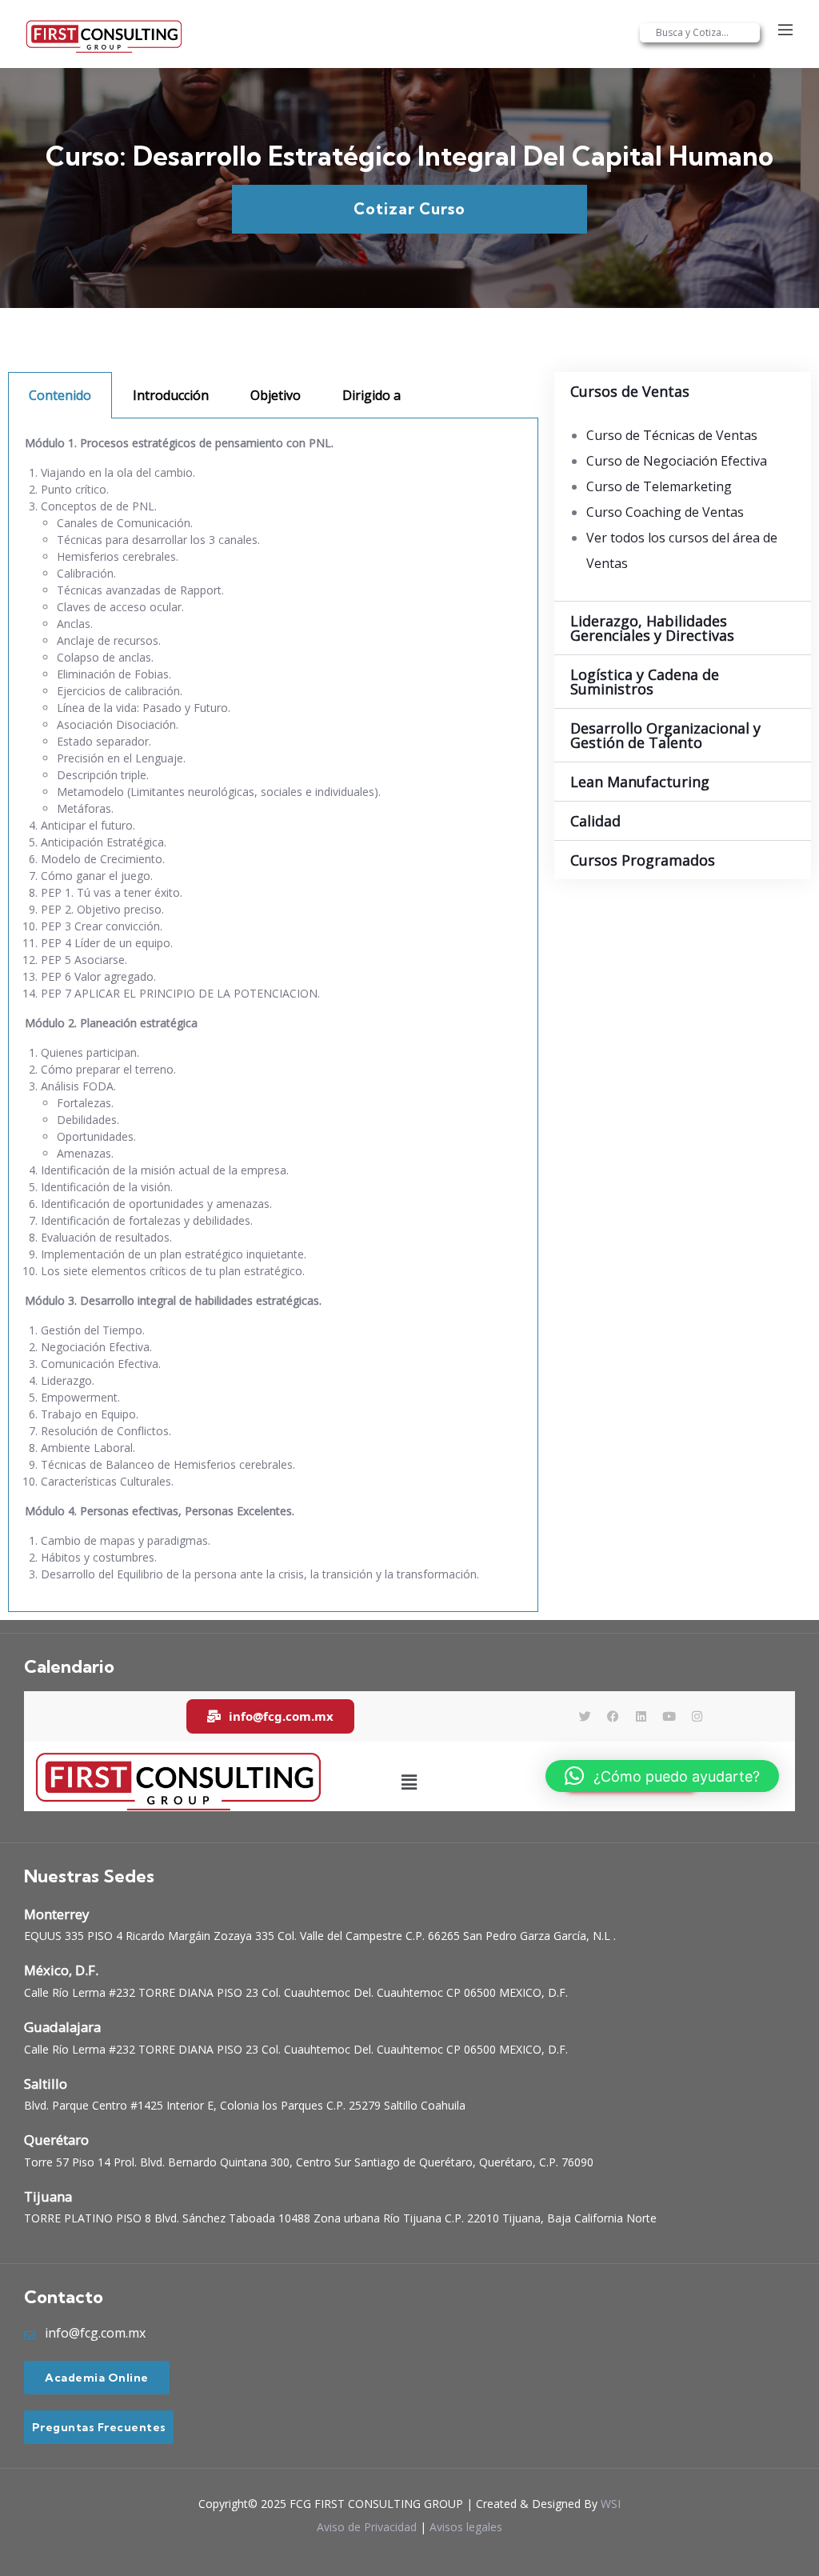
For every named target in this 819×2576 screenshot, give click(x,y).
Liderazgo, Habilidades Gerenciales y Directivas (652, 628)
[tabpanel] (273, 1015)
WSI (611, 2504)
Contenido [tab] (60, 395)
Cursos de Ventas (630, 391)
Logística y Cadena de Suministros (645, 682)
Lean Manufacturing (640, 782)
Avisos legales (466, 2527)
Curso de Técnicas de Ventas (672, 435)
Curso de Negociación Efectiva (677, 461)
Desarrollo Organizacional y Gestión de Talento (665, 735)
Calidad (595, 821)
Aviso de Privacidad (367, 2527)
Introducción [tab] (171, 395)
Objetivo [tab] (276, 395)
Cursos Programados (643, 860)
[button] (683, 391)
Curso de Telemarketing (659, 486)
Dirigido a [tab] (372, 395)
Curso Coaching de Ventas (665, 512)
